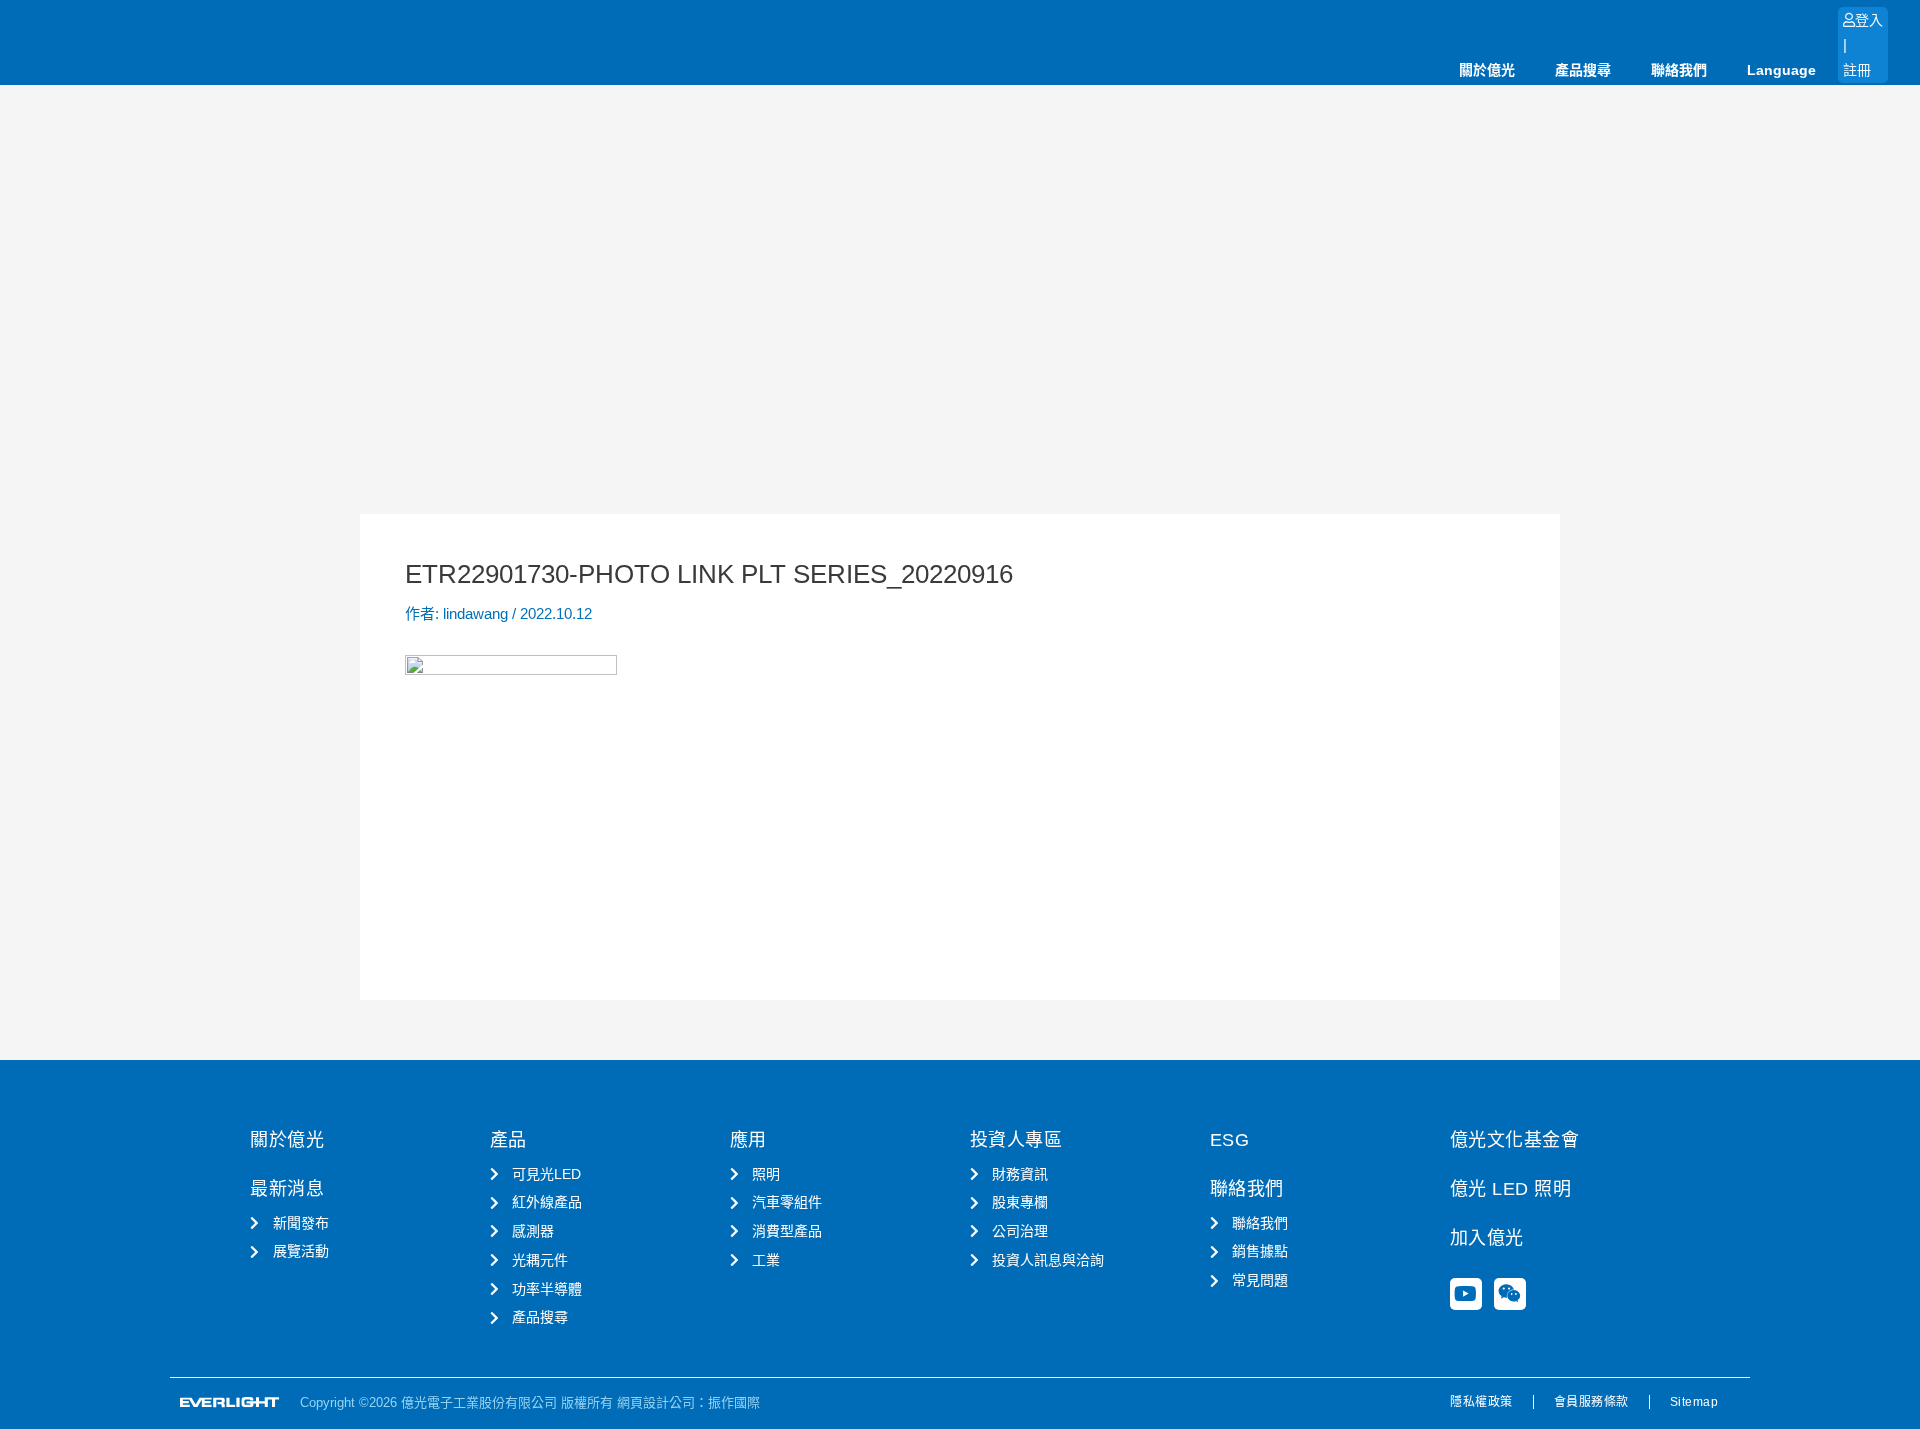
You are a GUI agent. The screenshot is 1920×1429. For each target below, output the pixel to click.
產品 (508, 1140)
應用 (748, 1140)
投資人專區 (1016, 1140)
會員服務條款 (1591, 1402)
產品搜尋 (1583, 70)
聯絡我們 (1679, 70)
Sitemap (1694, 1402)
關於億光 (1487, 70)
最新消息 (287, 1189)
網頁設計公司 (656, 1402)
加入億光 (1487, 1238)
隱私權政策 (1481, 1402)
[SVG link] (230, 1402)
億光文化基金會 (1515, 1140)
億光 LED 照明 (1511, 1189)
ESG (1230, 1140)
